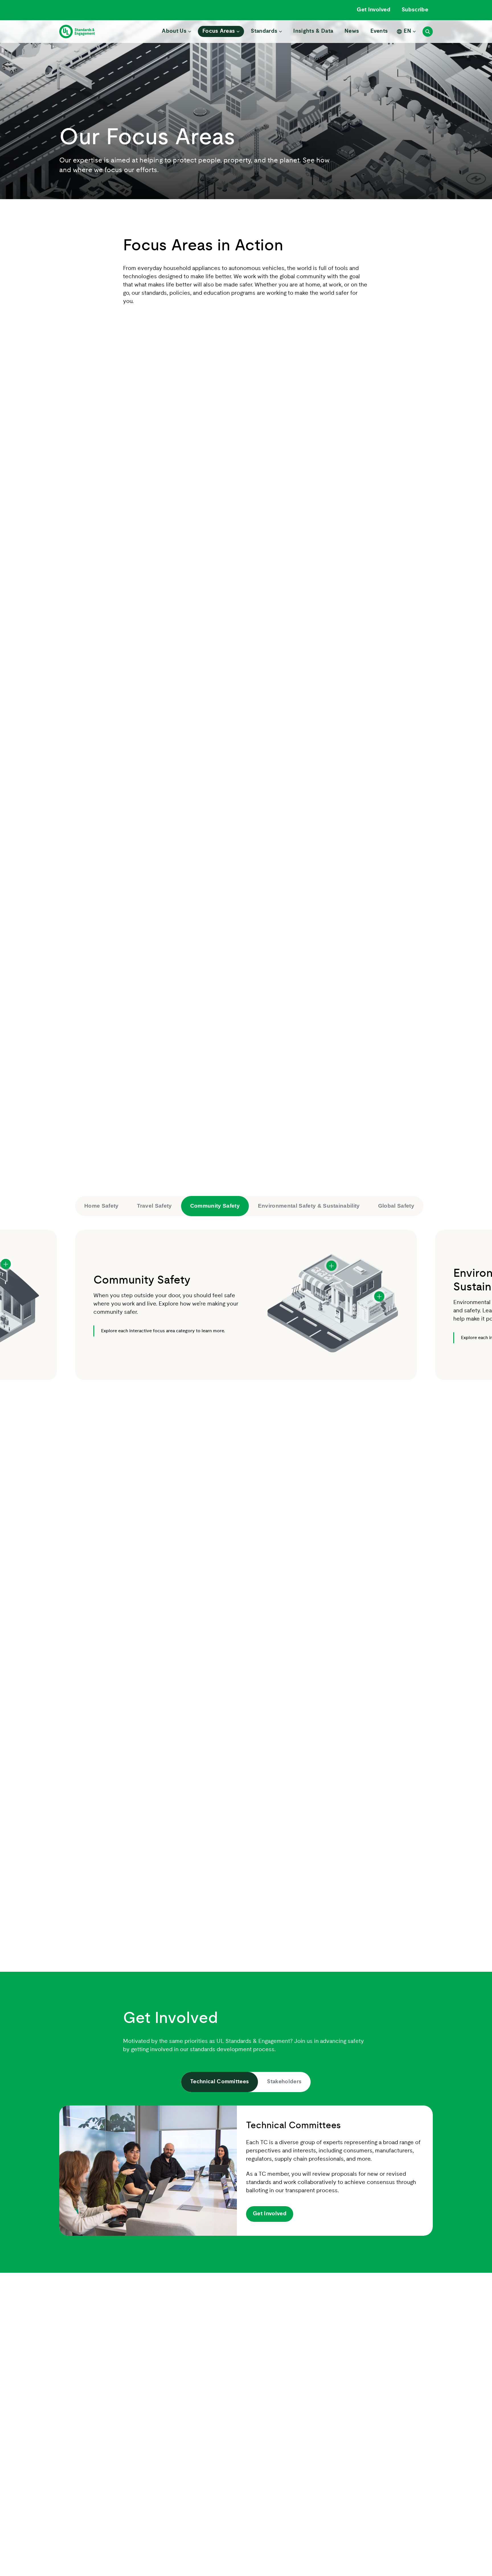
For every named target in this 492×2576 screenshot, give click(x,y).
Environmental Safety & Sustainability (309, 1206)
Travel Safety (154, 1206)
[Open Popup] (6, 1264)
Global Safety (396, 1206)
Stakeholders (285, 2082)
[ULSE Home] (77, 32)
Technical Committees (220, 2082)
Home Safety (102, 1206)
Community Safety (215, 1206)
